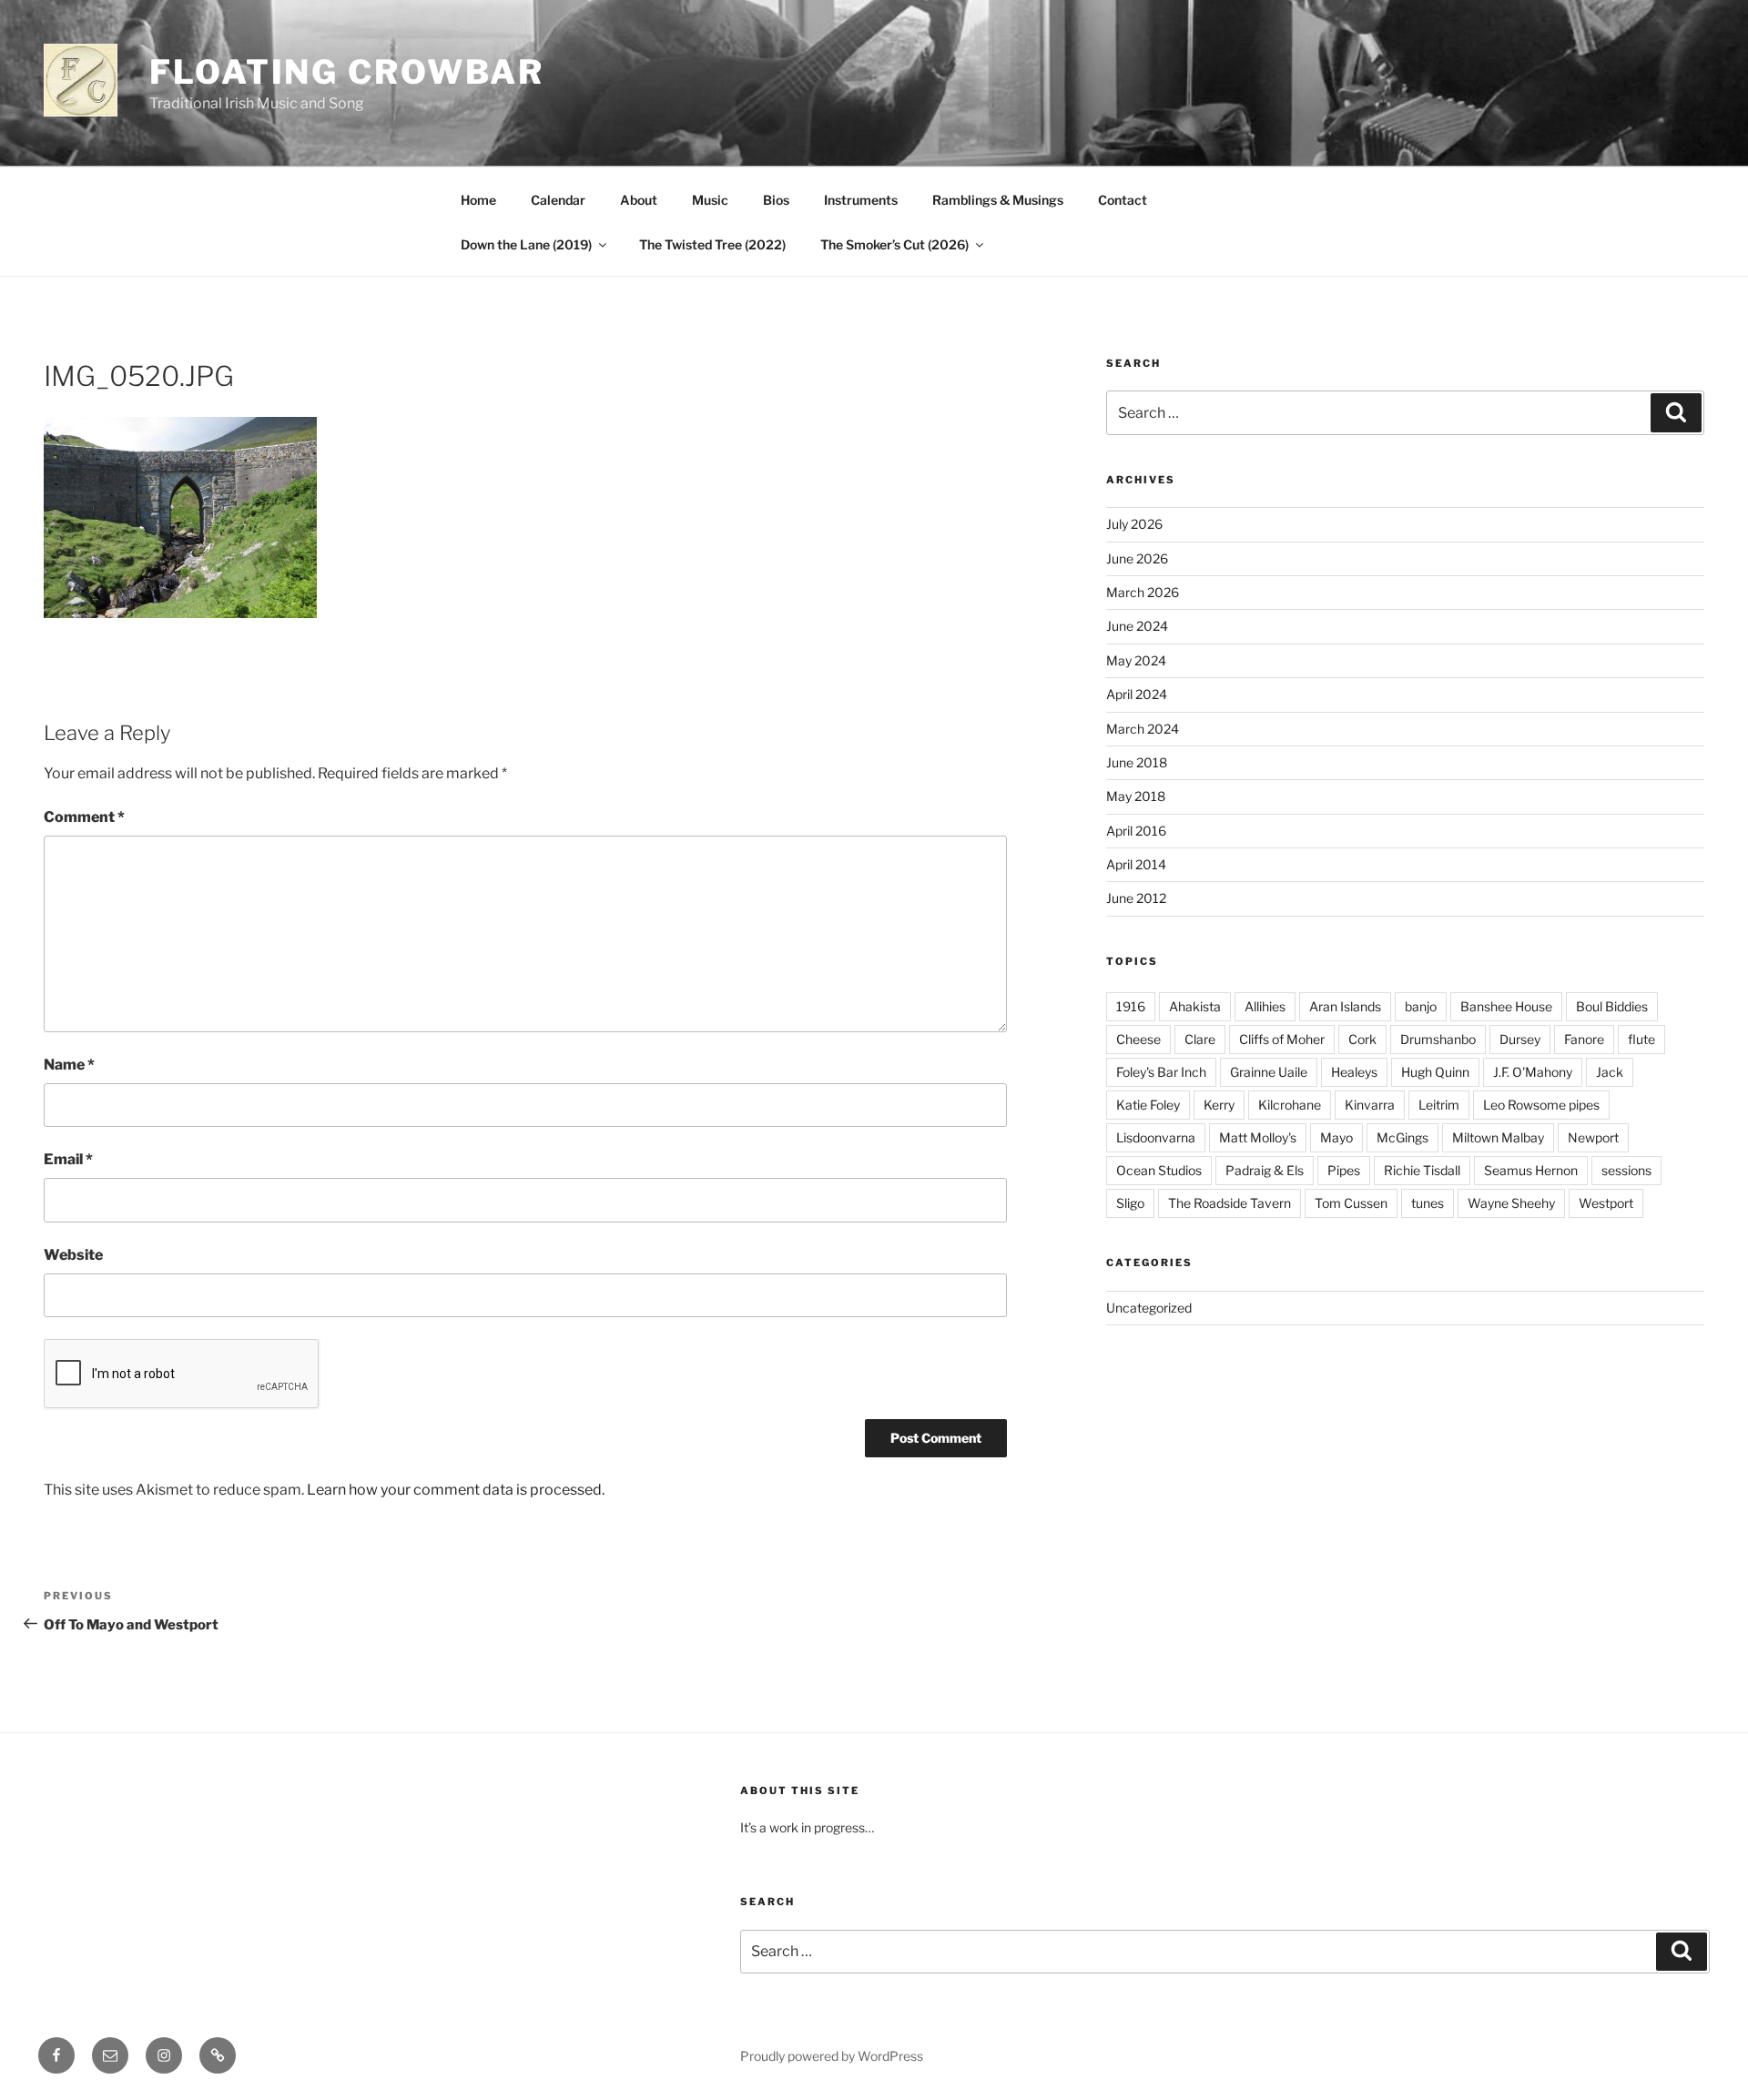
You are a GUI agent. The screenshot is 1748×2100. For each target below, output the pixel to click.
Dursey (1520, 1039)
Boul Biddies (1612, 1006)
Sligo (1130, 1203)
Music (710, 200)
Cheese (1138, 1039)
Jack (1610, 1072)
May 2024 (1136, 660)
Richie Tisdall (1422, 1170)
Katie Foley (1148, 1105)
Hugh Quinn (1435, 1072)
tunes (1428, 1203)
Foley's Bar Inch (1161, 1072)
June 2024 (1137, 626)
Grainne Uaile (1269, 1072)
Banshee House (1506, 1006)
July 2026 (1134, 524)
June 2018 (1137, 762)
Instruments (861, 200)
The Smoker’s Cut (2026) (894, 244)
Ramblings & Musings (998, 200)
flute (1641, 1039)
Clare (1200, 1039)
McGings (1402, 1137)
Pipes (1344, 1170)
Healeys (1354, 1072)
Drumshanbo (1438, 1039)
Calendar (558, 200)
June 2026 (1137, 558)
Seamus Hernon (1531, 1170)
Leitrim (1439, 1105)
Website (73, 1255)
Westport (1606, 1203)
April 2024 (1137, 694)
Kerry (1219, 1105)
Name (69, 1065)
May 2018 (1136, 796)
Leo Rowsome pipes (1541, 1105)
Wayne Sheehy (1511, 1203)
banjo (1421, 1006)
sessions (1626, 1170)
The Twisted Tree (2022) (712, 244)
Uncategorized (1149, 1308)
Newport (1593, 1137)
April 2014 (1136, 864)
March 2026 (1143, 592)
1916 (1131, 1006)
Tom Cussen (1351, 1203)
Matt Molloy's (1258, 1137)
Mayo (1336, 1137)
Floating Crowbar (347, 72)
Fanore (1584, 1039)
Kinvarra (1370, 1105)
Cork (1362, 1039)
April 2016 (1136, 831)
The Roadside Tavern (1230, 1203)
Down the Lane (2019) (526, 244)
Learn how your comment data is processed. (456, 1490)
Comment (84, 817)
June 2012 (1136, 898)
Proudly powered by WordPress (832, 2056)
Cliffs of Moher (1282, 1039)
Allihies (1265, 1006)
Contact (1123, 200)
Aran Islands (1345, 1006)
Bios (776, 200)
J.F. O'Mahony (1533, 1072)
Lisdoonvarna (1156, 1137)
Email (68, 1159)
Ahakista (1195, 1006)
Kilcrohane (1290, 1105)
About (639, 200)
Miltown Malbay (1498, 1137)
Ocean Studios (1159, 1170)
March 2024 (1143, 729)
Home (478, 200)
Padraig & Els (1265, 1170)
